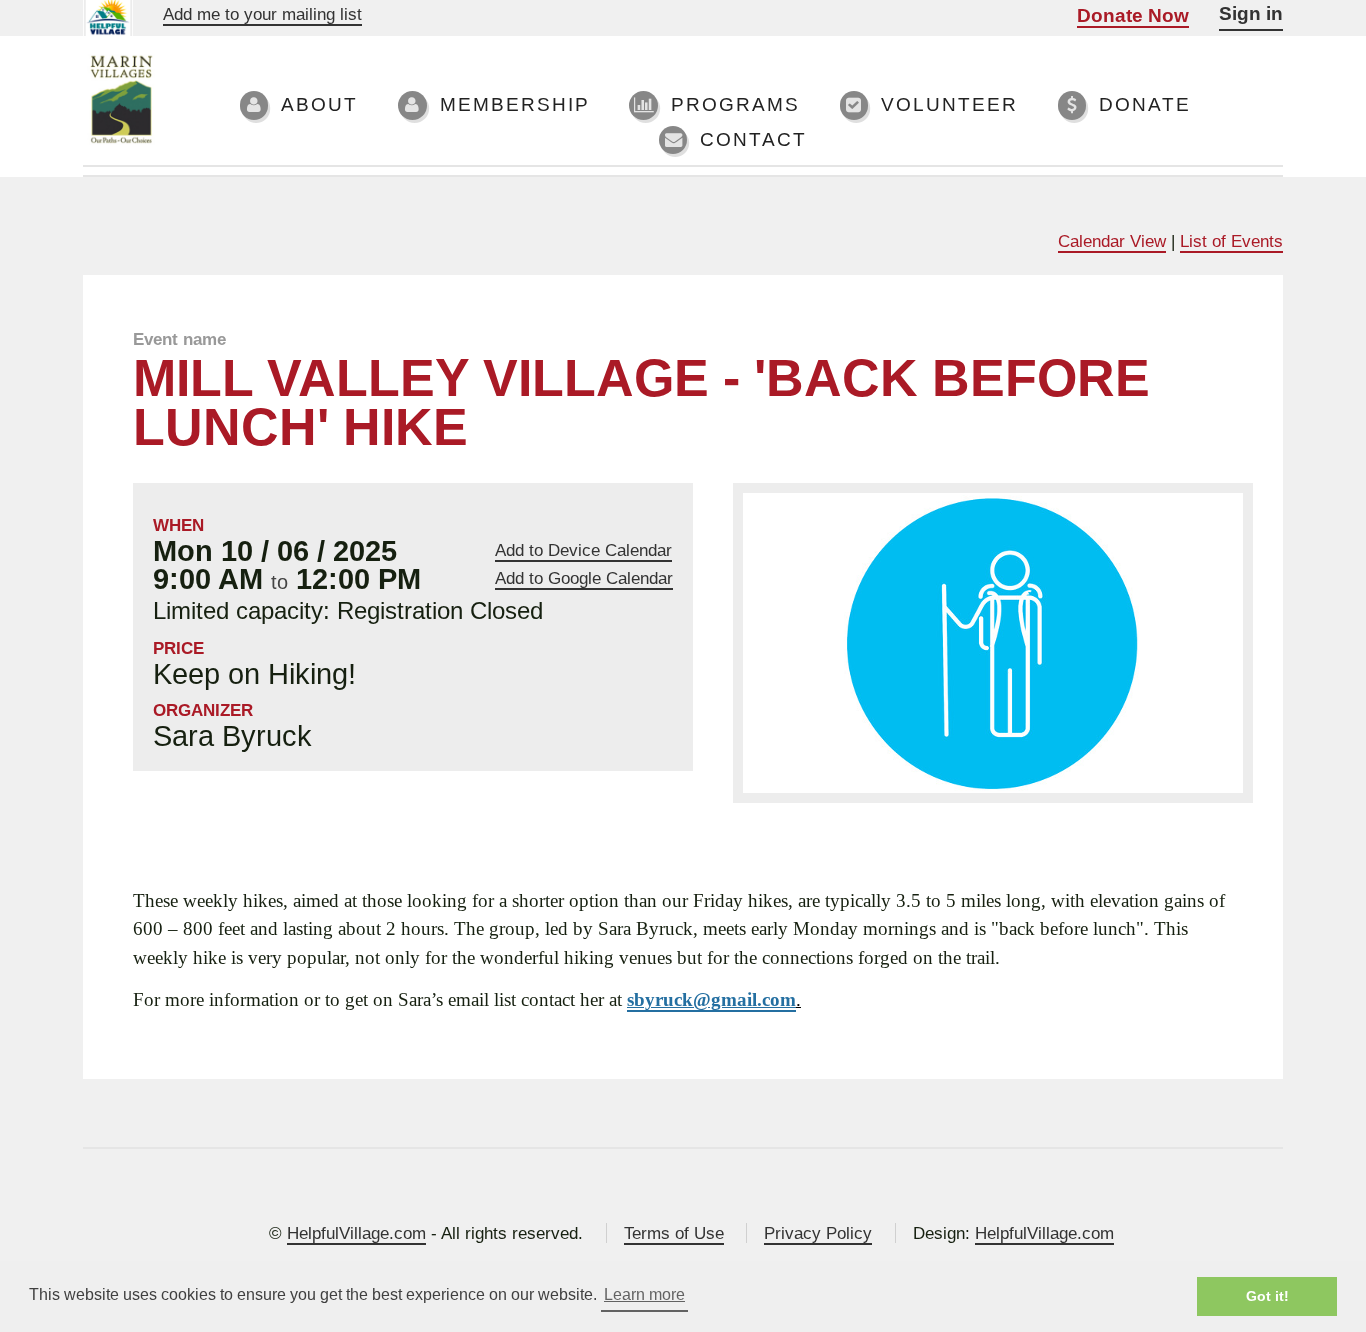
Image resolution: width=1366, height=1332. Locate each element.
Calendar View (1112, 241)
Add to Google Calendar (584, 578)
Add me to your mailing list (262, 14)
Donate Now (1133, 15)
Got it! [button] (1267, 1296)
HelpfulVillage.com (356, 1233)
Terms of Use (674, 1233)
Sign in (1251, 13)
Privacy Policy (818, 1233)
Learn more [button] (644, 1294)
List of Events (1231, 241)
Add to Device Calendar (583, 550)
